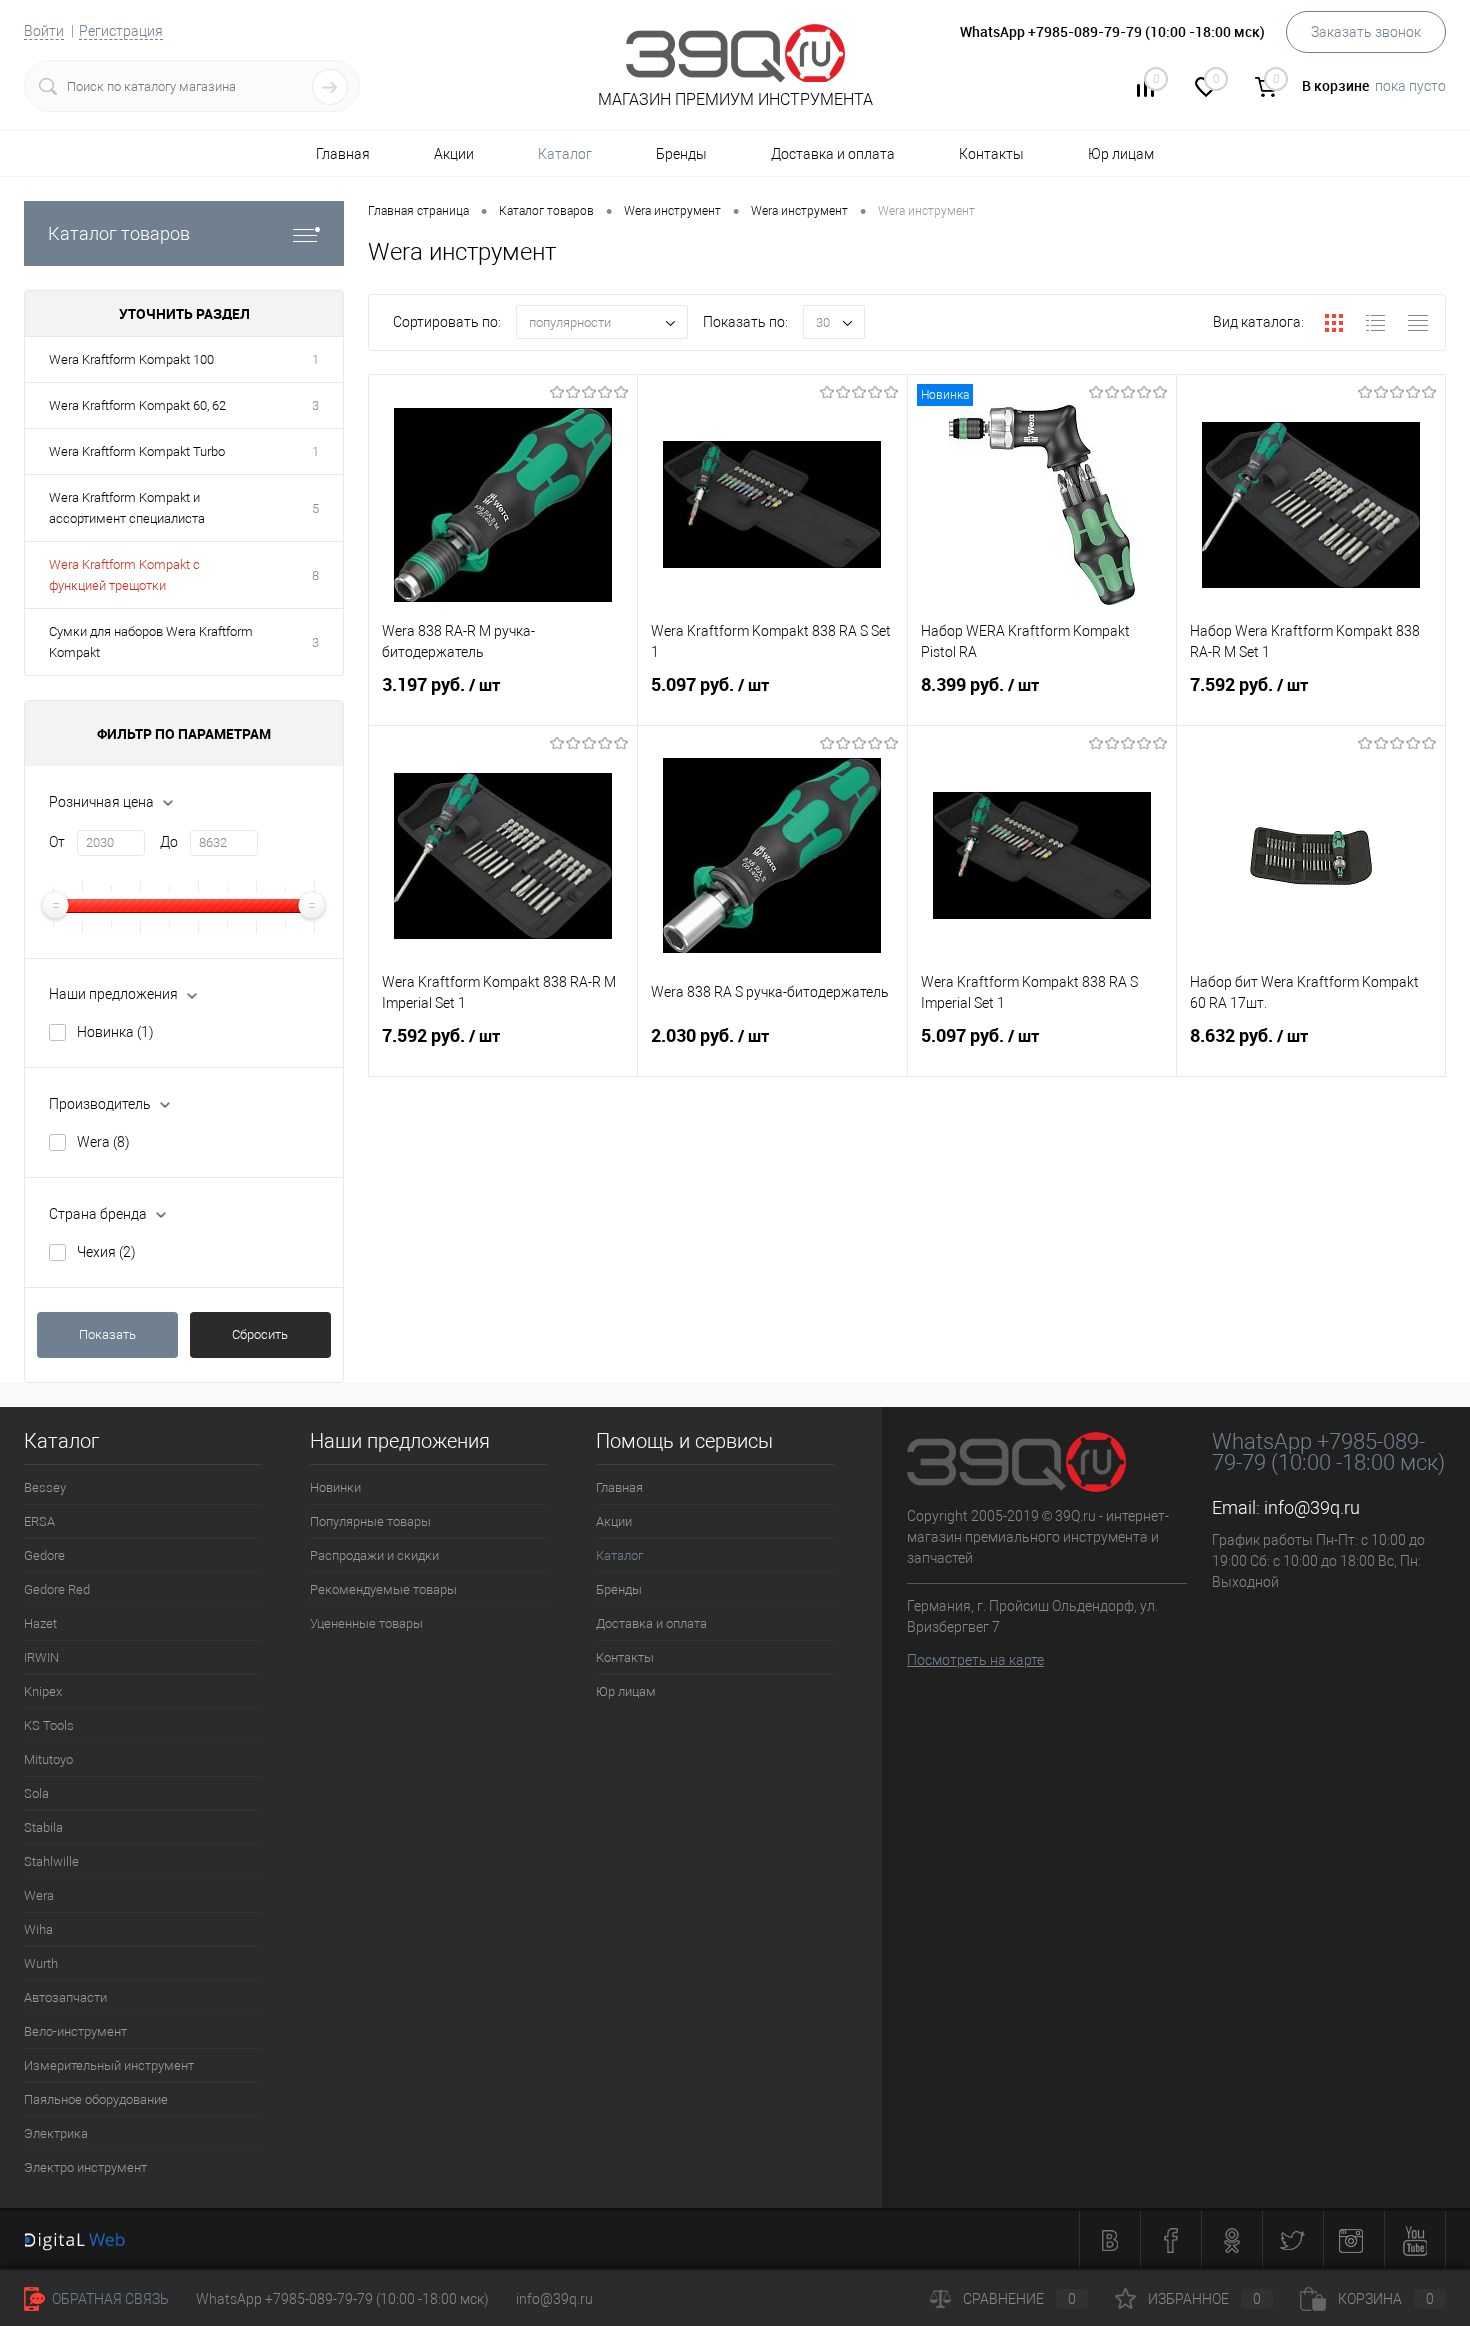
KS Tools (49, 1725)
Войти (44, 31)
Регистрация (121, 31)
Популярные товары (370, 1521)
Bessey (45, 1487)
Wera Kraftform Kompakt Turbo (137, 451)
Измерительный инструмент (109, 2065)
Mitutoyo (48, 1759)
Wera (103, 1142)
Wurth (41, 1963)
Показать (107, 1334)
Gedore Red (57, 1589)
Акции (454, 154)
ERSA (39, 1521)
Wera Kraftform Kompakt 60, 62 (137, 405)
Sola (36, 1793)
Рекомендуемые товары (383, 1589)
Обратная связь (109, 2299)
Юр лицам (1121, 154)
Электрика (56, 2133)
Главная (343, 154)
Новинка (115, 1032)
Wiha (38, 1929)
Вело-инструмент (75, 2031)
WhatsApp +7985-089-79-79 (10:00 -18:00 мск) (342, 2299)
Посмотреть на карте (975, 1660)
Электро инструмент (85, 2167)
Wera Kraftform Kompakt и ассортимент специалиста (127, 508)
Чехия (106, 1252)
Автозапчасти (65, 1997)
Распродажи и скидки (374, 1555)
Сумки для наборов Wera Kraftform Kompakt (151, 642)
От (57, 842)
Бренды (681, 154)
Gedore (44, 1555)
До (169, 842)
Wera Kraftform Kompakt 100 (131, 359)
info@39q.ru (1312, 1507)
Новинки (335, 1487)
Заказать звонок (1366, 32)
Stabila (43, 1827)
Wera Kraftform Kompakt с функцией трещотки (124, 575)
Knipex (43, 1691)
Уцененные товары (366, 1623)
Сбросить (260, 1334)
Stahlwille (51, 1861)
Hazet (40, 1623)
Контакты (991, 154)
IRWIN (41, 1657)
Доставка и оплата (833, 154)
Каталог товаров (119, 233)
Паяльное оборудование (96, 2099)
